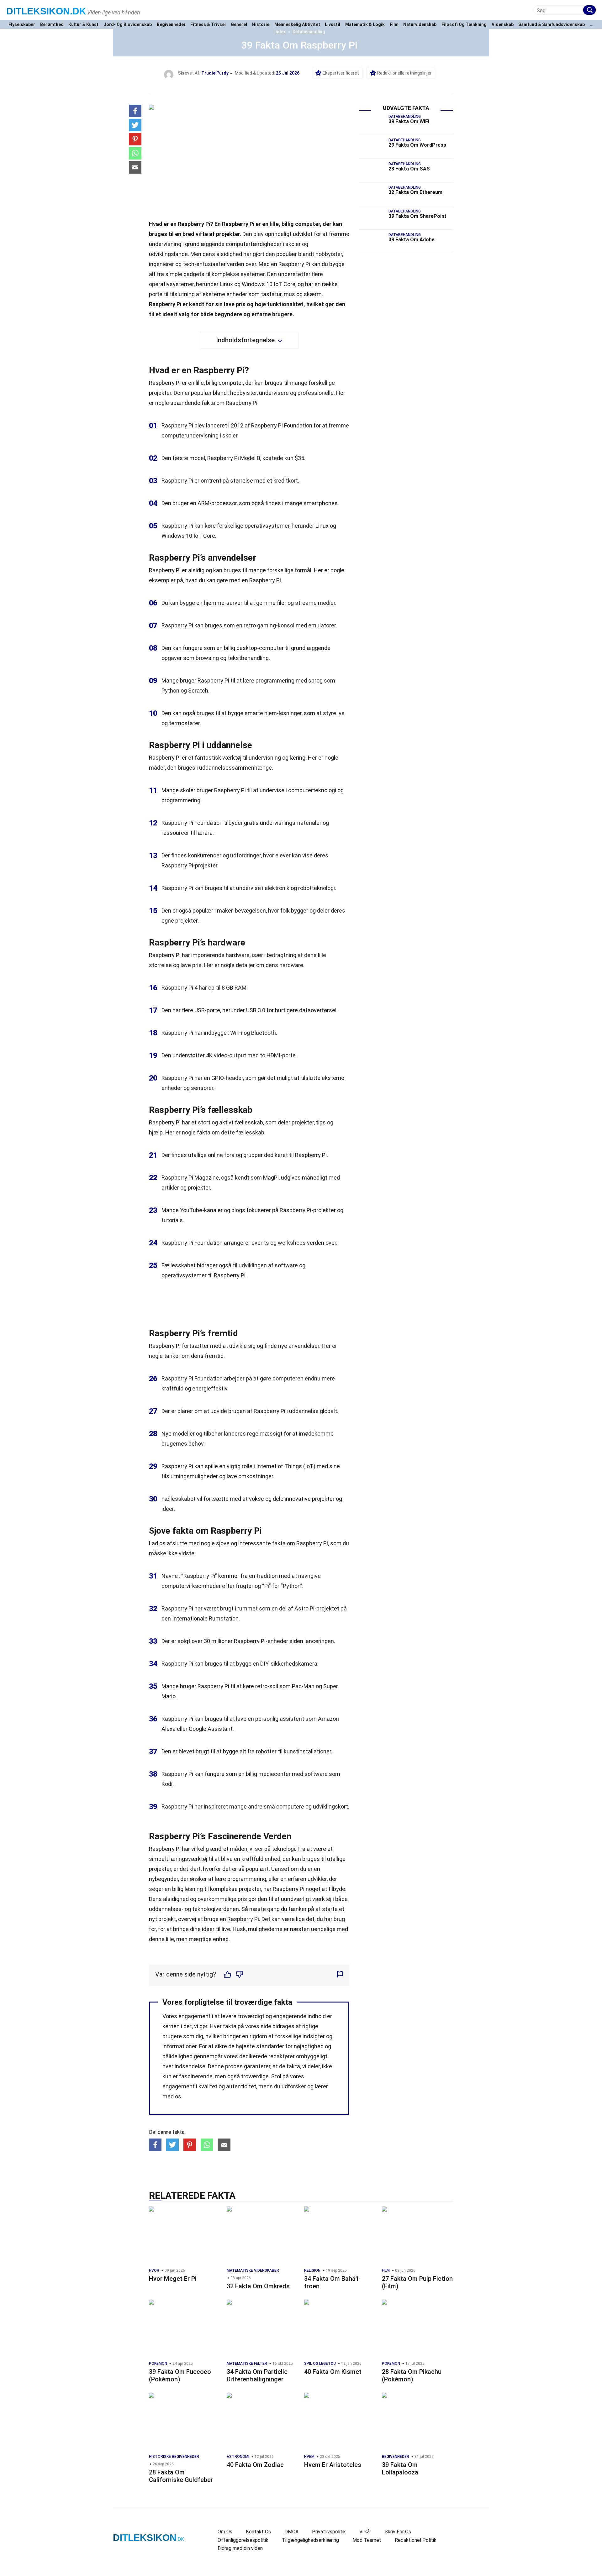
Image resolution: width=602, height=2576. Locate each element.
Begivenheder (171, 25)
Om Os (225, 2532)
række (330, 284)
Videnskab (503, 25)
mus (289, 294)
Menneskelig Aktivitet (297, 25)
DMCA (291, 2532)
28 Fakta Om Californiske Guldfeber (181, 2476)
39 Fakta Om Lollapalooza (400, 2469)
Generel (239, 25)
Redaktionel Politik (416, 2540)
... (592, 25)
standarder (270, 2046)
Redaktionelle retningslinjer (404, 73)
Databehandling (309, 32)
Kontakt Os (258, 2532)
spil (274, 1686)
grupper (253, 1155)
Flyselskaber (22, 25)
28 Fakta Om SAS (409, 169)
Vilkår (365, 2532)
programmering (275, 681)
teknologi (283, 1849)
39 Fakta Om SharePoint (417, 216)
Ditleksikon (46, 11)
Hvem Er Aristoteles (333, 2465)
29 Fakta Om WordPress (417, 145)
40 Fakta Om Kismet (333, 2372)
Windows (173, 536)
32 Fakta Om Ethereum (415, 192)
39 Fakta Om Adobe (412, 240)
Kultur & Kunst (83, 25)
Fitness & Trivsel (208, 25)
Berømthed (52, 25)
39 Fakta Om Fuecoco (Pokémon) (180, 2375)
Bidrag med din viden (240, 2548)
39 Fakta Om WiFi (409, 121)
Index (280, 32)
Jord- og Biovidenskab (128, 25)
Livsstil (333, 25)
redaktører (282, 2056)
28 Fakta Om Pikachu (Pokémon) (412, 2375)
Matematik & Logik (365, 25)
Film (394, 25)
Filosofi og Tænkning (464, 25)
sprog (315, 681)
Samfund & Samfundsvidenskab (552, 25)
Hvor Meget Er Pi (173, 2279)
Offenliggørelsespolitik (243, 2540)
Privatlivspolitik (329, 2532)
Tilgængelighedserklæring (310, 2540)
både (341, 1899)
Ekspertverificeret (341, 73)
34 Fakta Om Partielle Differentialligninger (257, 2375)
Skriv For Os (398, 2532)
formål (303, 570)
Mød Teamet (367, 2540)
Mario (169, 1696)
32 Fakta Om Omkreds (258, 2286)
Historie (261, 25)
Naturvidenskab (420, 25)
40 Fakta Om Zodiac (255, 2465)
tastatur (271, 294)
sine (335, 1466)
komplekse (224, 1889)
